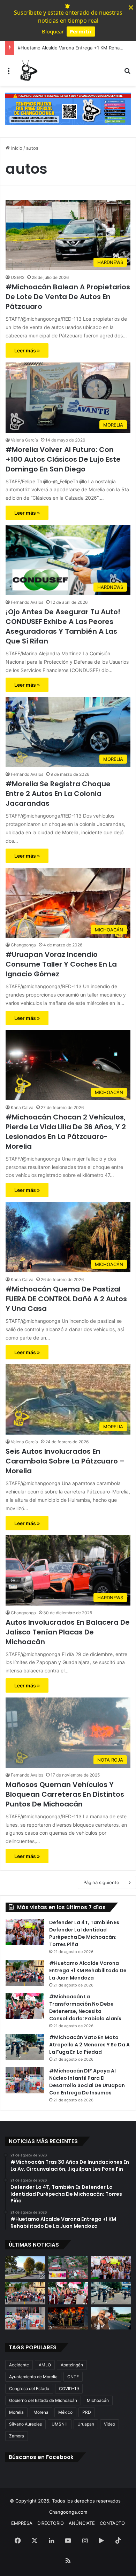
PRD (87, 2412)
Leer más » (27, 350)
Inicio (16, 148)
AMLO (45, 2365)
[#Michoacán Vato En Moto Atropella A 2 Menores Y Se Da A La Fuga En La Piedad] (25, 2047)
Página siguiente (101, 1882)
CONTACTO (112, 2523)
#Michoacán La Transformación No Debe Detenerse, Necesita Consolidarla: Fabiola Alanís (85, 2008)
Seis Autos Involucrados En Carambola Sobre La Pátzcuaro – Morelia (65, 1461)
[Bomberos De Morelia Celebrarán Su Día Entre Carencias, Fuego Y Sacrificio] (68, 2319)
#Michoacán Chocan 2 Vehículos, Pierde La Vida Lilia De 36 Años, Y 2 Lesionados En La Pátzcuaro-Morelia (66, 1132)
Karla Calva (22, 1107)
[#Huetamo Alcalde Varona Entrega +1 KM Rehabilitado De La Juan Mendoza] (25, 1973)
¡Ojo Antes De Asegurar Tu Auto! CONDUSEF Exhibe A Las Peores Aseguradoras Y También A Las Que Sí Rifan (63, 626)
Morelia (16, 2412)
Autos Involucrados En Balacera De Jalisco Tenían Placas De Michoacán (68, 1632)
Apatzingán (72, 2365)
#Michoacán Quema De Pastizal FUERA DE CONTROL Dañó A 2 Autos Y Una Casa (66, 1299)
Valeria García (24, 440)
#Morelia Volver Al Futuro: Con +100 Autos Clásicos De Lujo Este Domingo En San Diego (63, 459)
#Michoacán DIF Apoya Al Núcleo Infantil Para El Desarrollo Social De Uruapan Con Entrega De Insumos (87, 2082)
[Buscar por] (127, 73)
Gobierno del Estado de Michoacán (43, 2400)
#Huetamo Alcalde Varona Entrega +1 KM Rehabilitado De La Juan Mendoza (88, 1970)
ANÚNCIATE (82, 2523)
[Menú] (9, 73)
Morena (41, 2412)
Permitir (81, 31)
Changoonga (23, 945)
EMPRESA (22, 2523)
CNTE (73, 2377)
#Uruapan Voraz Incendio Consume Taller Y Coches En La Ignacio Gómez (61, 964)
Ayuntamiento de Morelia (33, 2377)
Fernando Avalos (27, 602)
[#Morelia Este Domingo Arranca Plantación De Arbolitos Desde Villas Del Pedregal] (25, 2268)
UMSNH (60, 2424)
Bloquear (53, 31)
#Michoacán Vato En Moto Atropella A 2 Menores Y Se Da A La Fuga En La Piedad (89, 2045)
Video (109, 2424)
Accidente (19, 2365)
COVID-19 (69, 2388)
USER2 (18, 277)
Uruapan (86, 2424)
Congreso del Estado (29, 2388)
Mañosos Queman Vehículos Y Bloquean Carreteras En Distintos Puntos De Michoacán (65, 1794)
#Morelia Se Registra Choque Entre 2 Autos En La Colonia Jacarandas (58, 794)
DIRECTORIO (51, 2523)
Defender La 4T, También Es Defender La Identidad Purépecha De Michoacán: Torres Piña (84, 1933)
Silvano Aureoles (25, 2424)
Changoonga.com (68, 2512)
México (65, 2412)
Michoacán (98, 2400)
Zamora (17, 2436)
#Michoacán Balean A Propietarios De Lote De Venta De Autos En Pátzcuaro (68, 297)
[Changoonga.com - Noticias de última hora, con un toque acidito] (28, 70)
